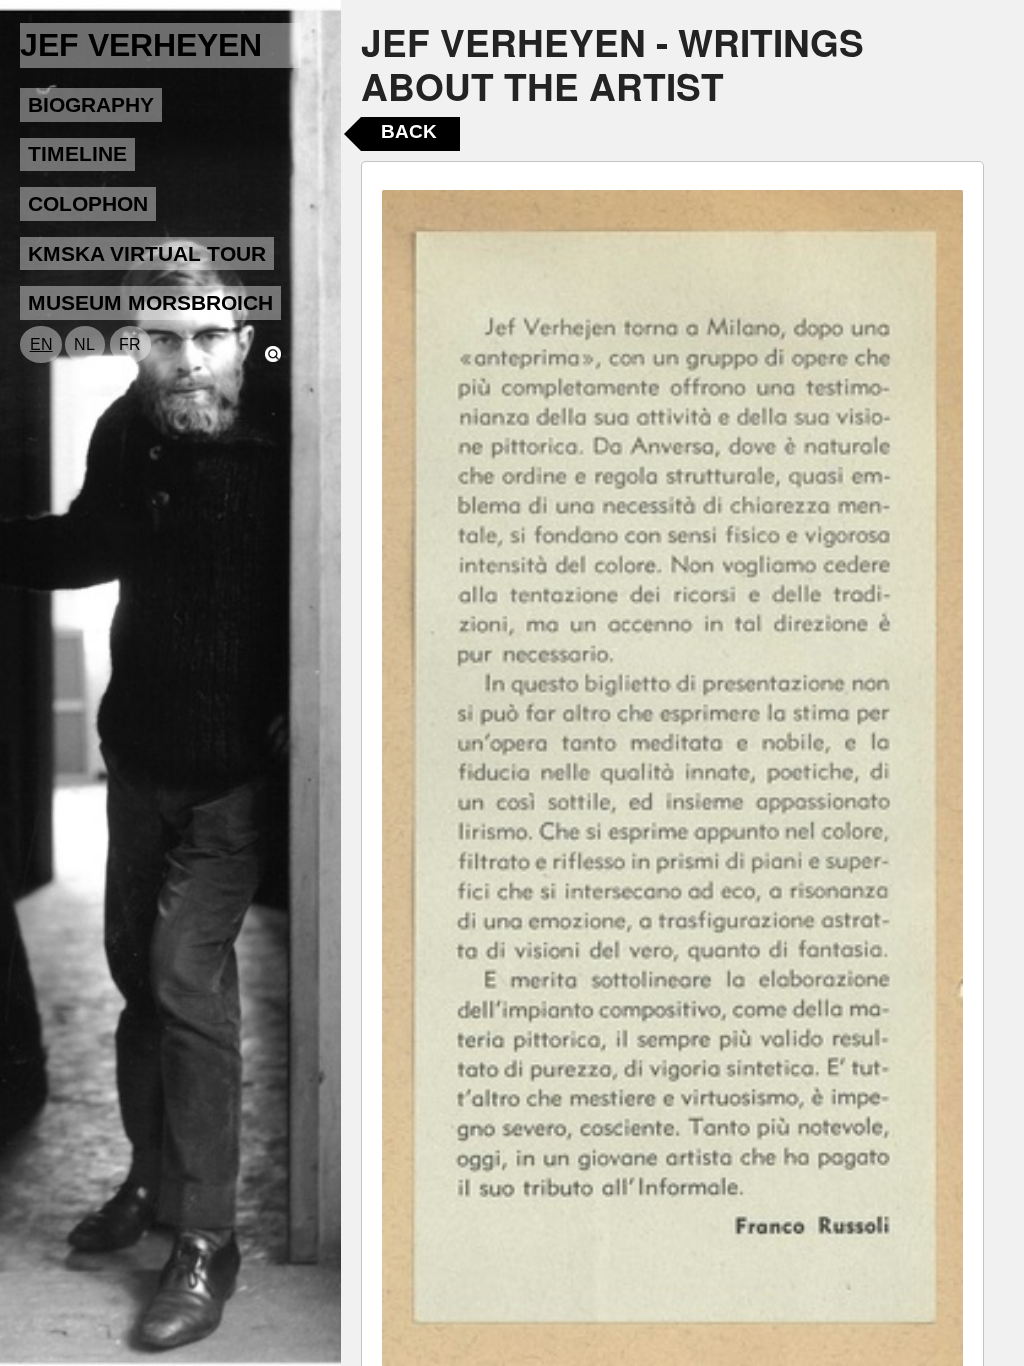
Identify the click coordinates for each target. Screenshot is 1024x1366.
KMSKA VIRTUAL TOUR (147, 253)
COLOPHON (88, 203)
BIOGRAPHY (91, 104)
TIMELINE (77, 153)
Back (409, 131)
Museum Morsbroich (150, 302)
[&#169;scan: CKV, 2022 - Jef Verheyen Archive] (672, 778)
